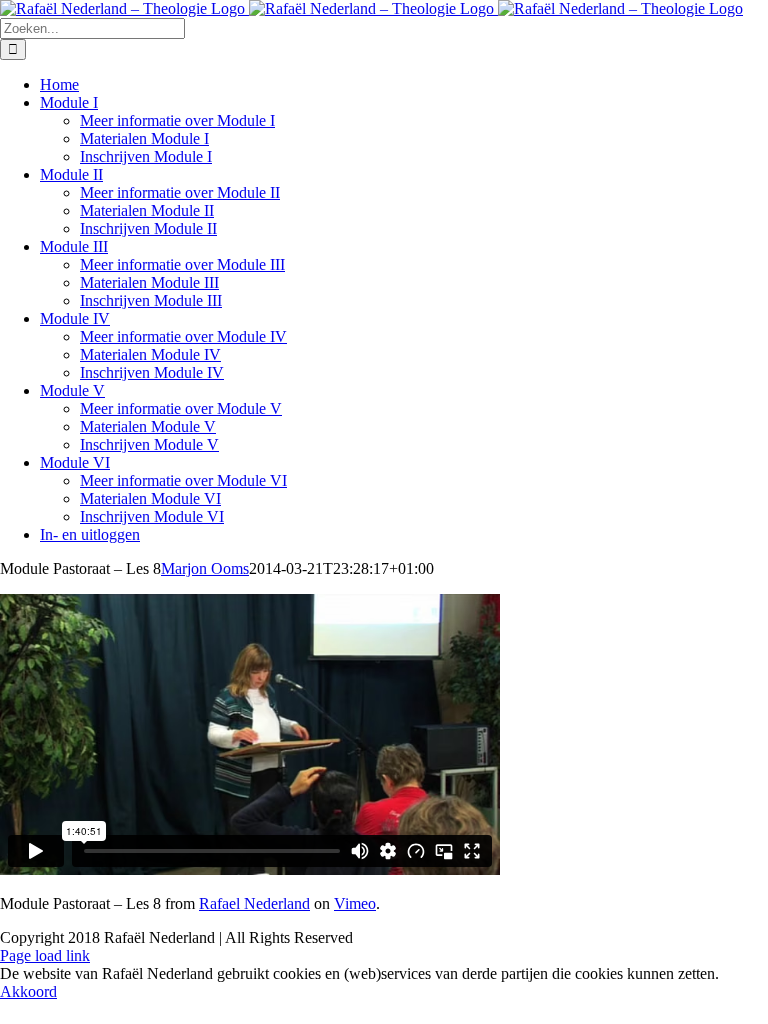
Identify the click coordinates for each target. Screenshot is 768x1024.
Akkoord (28, 991)
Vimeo (355, 903)
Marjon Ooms (205, 568)
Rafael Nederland (254, 903)
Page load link (45, 955)
